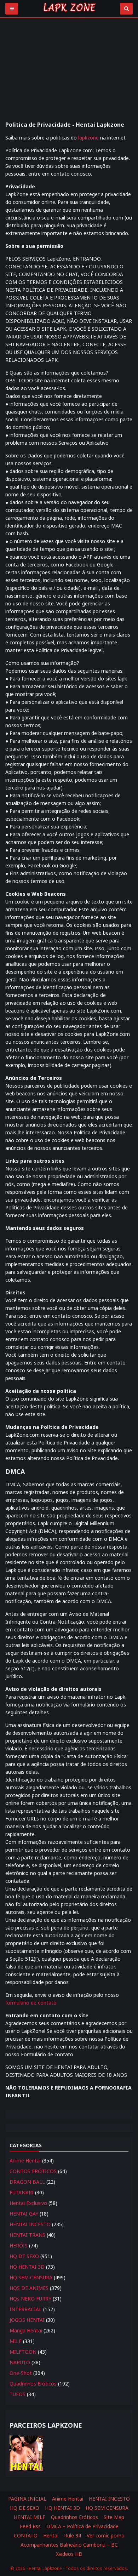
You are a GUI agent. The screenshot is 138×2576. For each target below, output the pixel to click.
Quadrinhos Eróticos (33, 2384)
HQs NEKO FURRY (30, 2299)
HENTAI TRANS (27, 2235)
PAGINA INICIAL (27, 2499)
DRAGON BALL (27, 2182)
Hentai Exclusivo (28, 2203)
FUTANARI (22, 2192)
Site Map (114, 2517)
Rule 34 (73, 2535)
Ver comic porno (106, 2535)
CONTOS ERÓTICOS (33, 2171)
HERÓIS (19, 2246)
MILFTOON (23, 2352)
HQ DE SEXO (24, 2256)
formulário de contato (31, 2003)
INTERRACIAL (26, 2309)
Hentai (51, 2535)
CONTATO (26, 2535)
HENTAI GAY (24, 2214)
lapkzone (88, 138)
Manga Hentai (26, 2330)
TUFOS (18, 2394)
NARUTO (20, 2362)
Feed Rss (30, 2526)
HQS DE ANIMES (29, 2288)
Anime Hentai (25, 2161)
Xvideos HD (69, 2554)
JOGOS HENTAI (27, 2320)
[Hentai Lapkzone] (69, 13)
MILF (16, 2341)
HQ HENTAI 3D (27, 2267)
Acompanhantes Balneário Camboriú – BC (69, 2545)
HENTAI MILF (30, 2517)
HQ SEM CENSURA (31, 2277)
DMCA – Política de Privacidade (82, 2526)
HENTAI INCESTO (30, 2224)
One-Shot (21, 2373)
